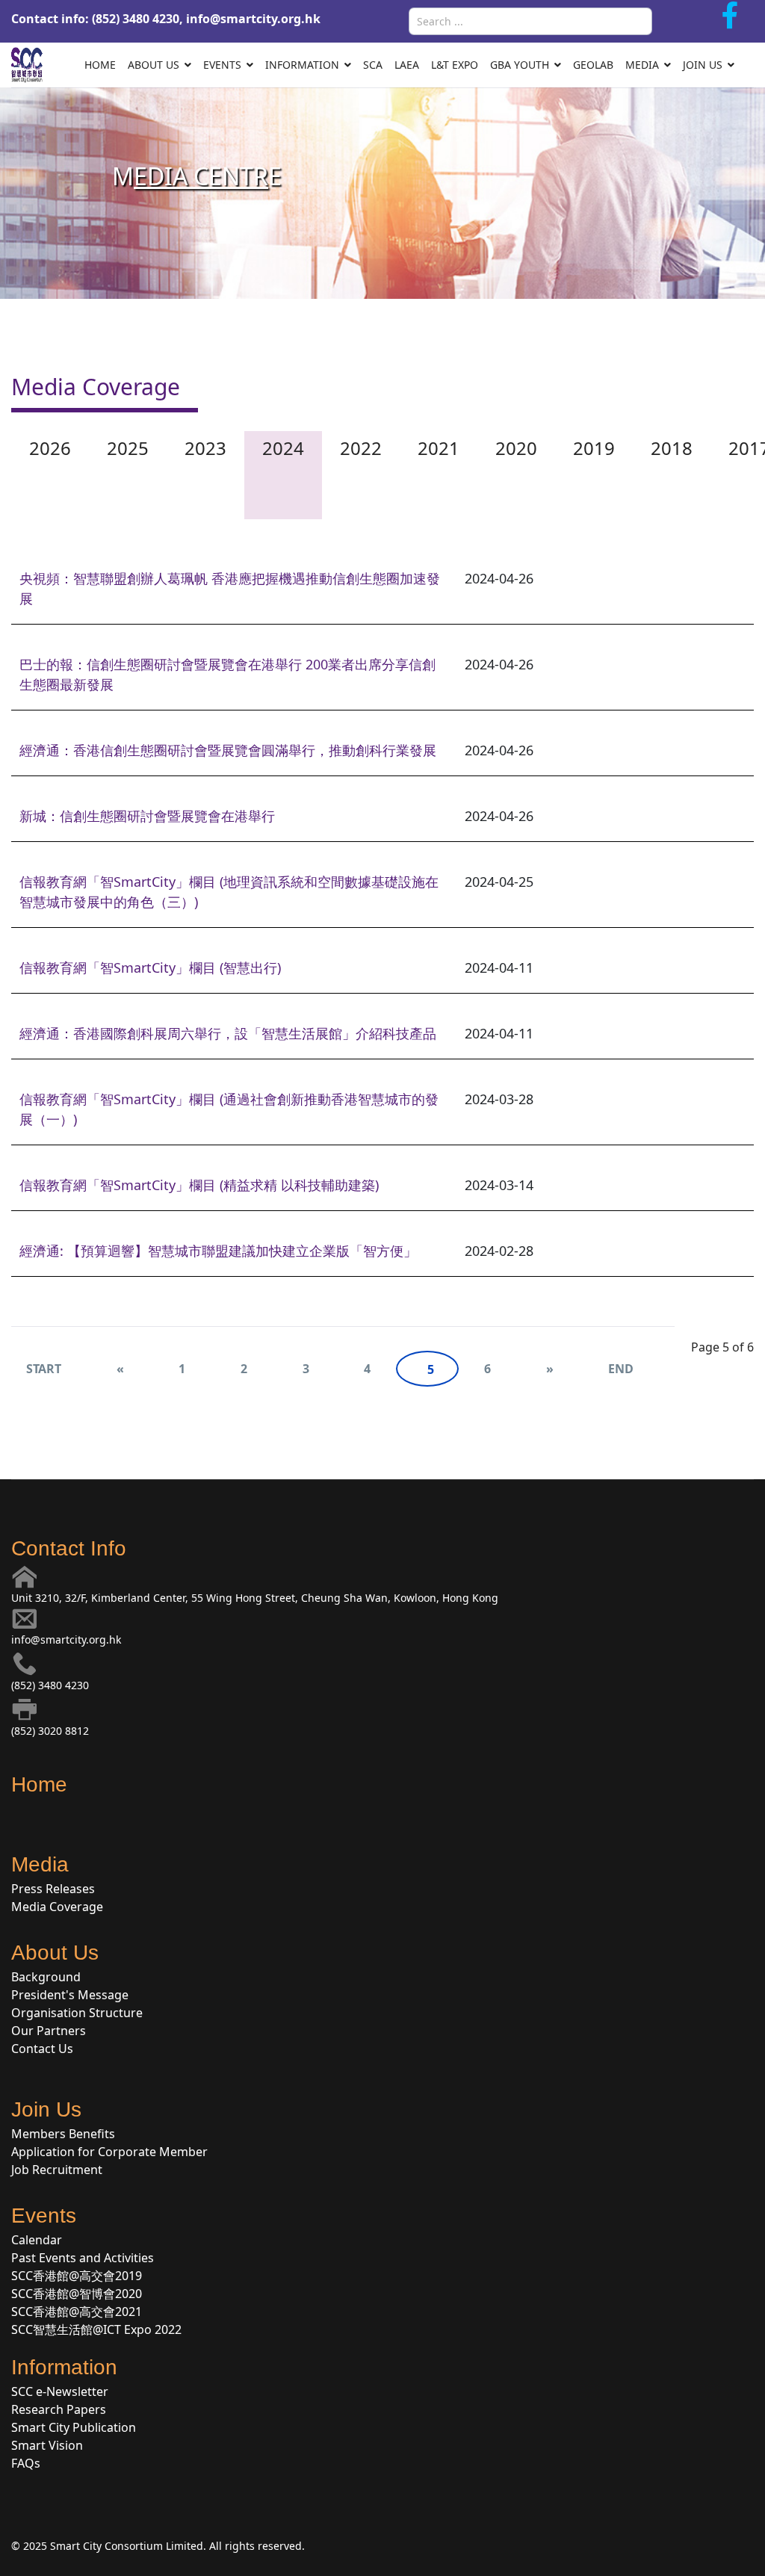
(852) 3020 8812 (50, 1731)
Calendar (37, 2240)
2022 (361, 448)
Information (302, 65)
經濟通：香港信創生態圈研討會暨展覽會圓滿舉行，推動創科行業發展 (228, 750)
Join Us (703, 65)
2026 (50, 448)
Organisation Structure (77, 2013)
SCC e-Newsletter (60, 2391)
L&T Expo (455, 65)
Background (46, 1977)
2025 (128, 448)
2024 (283, 448)
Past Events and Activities (83, 2258)
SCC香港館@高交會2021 (77, 2312)
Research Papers (59, 2409)
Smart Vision (47, 2445)
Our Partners (49, 2031)
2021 (439, 448)
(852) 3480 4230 (50, 1685)
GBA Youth (520, 65)
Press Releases (53, 1889)
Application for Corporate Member (109, 2152)
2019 (594, 448)
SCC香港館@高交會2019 (77, 2276)
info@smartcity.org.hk (253, 19)
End (620, 1369)
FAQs (26, 2463)
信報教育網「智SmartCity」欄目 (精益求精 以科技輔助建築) (199, 1185)
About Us (154, 65)
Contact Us (42, 2049)
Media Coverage (57, 1907)
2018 (672, 448)
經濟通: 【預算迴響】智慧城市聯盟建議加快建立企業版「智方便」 (218, 1251)
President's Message (70, 1995)
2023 (205, 448)
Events (222, 65)
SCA (373, 65)
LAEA (407, 65)
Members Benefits (63, 2134)
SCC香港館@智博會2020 (77, 2294)
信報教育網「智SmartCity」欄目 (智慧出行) (150, 967)
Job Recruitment (57, 2170)
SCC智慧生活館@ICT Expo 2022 (96, 2329)
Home (100, 65)
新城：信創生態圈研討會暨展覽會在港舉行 (147, 816)
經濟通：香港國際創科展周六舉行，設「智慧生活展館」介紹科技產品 (228, 1033)
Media (642, 65)
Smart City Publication (74, 2427)
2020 (516, 448)
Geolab (593, 65)
